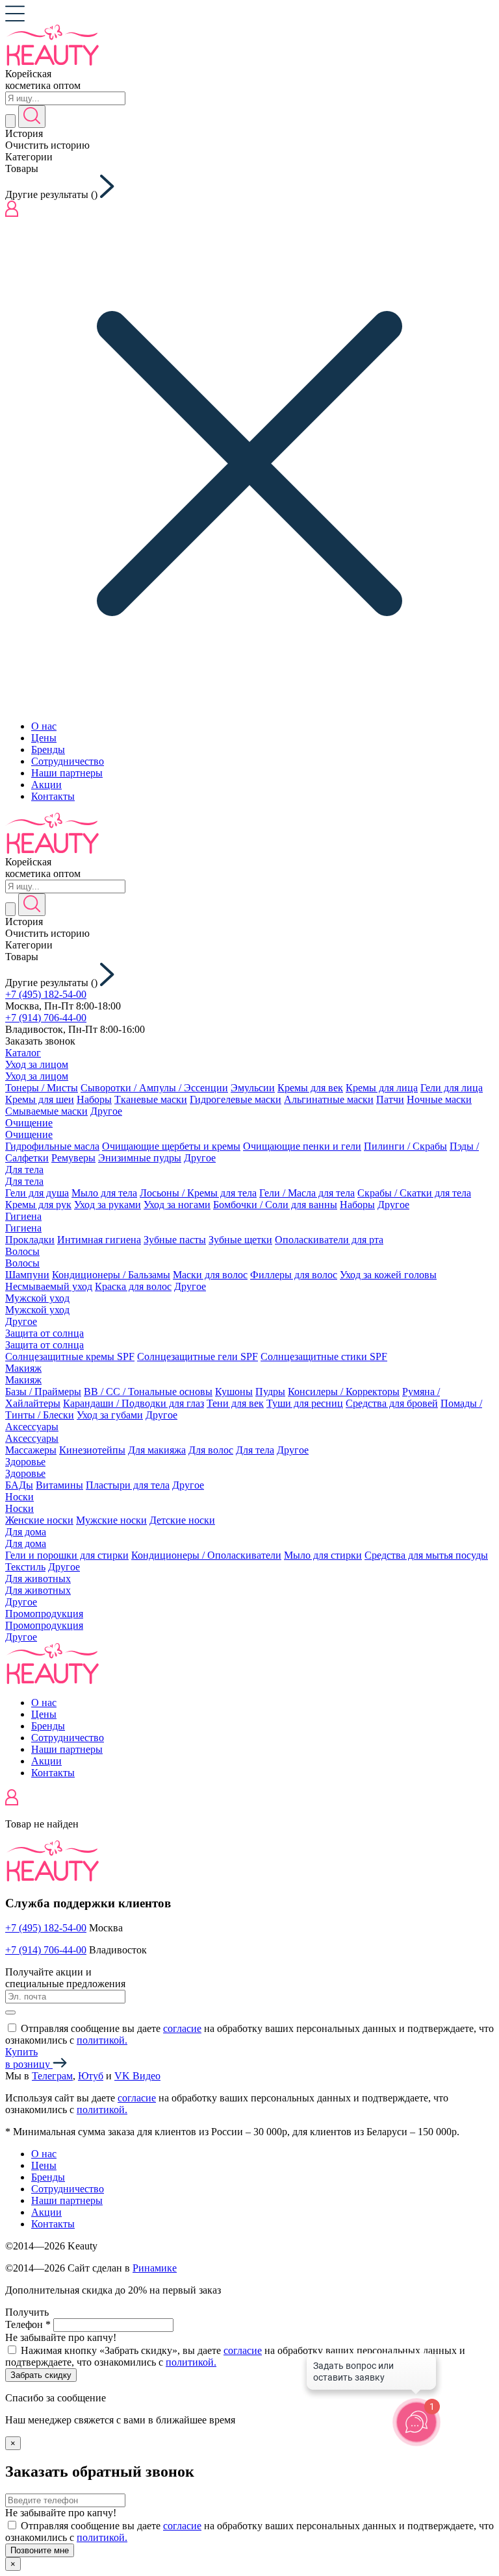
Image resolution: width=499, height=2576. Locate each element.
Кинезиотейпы (92, 1450)
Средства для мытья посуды (426, 1555)
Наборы (94, 1099)
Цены (44, 738)
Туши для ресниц (305, 1403)
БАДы (19, 1485)
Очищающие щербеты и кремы (171, 1146)
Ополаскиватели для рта (329, 1240)
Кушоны (234, 1392)
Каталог (23, 1053)
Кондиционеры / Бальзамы (111, 1275)
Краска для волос (133, 1286)
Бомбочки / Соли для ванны (275, 1205)
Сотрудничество (68, 761)
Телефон (28, 2324)
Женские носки (39, 1520)
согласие (182, 2028)
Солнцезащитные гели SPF (198, 1356)
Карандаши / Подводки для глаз (134, 1403)
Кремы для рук (38, 1205)
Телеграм (52, 2076)
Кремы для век (310, 1088)
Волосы (22, 1251)
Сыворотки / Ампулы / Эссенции (154, 1088)
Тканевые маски (151, 1099)
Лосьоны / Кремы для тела (198, 1193)
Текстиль (25, 1567)
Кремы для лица (382, 1088)
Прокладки (30, 1240)
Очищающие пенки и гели (302, 1146)
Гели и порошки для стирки (67, 1555)
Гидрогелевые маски (236, 1099)
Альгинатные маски (329, 1099)
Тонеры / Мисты (42, 1088)
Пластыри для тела (128, 1485)
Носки (19, 1497)
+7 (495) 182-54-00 (46, 994)
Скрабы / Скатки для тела (414, 1193)
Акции (46, 785)
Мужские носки (111, 1520)
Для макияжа (157, 1450)
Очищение (29, 1123)
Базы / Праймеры (43, 1392)
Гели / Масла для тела (307, 1193)
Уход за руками (108, 1205)
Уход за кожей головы (388, 1275)
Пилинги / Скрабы (405, 1146)
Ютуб (91, 2076)
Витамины (59, 1485)
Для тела (24, 1170)
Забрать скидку (41, 2375)
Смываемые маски (46, 1111)
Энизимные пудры (140, 1158)
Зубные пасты (175, 1240)
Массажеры (31, 1450)
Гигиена (23, 1216)
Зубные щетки (240, 1240)
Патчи (390, 1099)
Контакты (53, 796)
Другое (106, 1111)
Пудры (270, 1392)
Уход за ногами (177, 1205)
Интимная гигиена (99, 1240)
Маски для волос (210, 1275)
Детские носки (182, 1520)
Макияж (23, 1368)
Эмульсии (253, 1088)
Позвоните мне (40, 2550)
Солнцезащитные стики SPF (324, 1356)
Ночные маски (439, 1099)
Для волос (211, 1450)
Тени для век (235, 1403)
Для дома (26, 1532)
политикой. (102, 2040)
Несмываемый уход (49, 1286)
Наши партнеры (67, 773)
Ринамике (155, 2268)
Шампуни (27, 1275)
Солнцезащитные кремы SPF (70, 1356)
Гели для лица (452, 1088)
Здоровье (25, 1462)
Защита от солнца (45, 1333)
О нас (44, 726)
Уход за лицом (37, 1064)
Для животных (38, 1579)
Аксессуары (32, 1427)
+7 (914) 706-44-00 (46, 1018)
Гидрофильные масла (52, 1146)
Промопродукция (44, 1614)
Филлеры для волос (294, 1275)
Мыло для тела (104, 1193)
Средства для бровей (392, 1403)
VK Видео (137, 2076)
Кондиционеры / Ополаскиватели (206, 1555)
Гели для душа (37, 1193)
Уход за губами (110, 1415)
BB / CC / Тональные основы (148, 1392)
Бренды (48, 749)
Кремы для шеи (40, 1099)
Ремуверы (73, 1158)
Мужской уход (37, 1298)
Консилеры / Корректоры (344, 1392)
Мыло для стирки (323, 1555)
